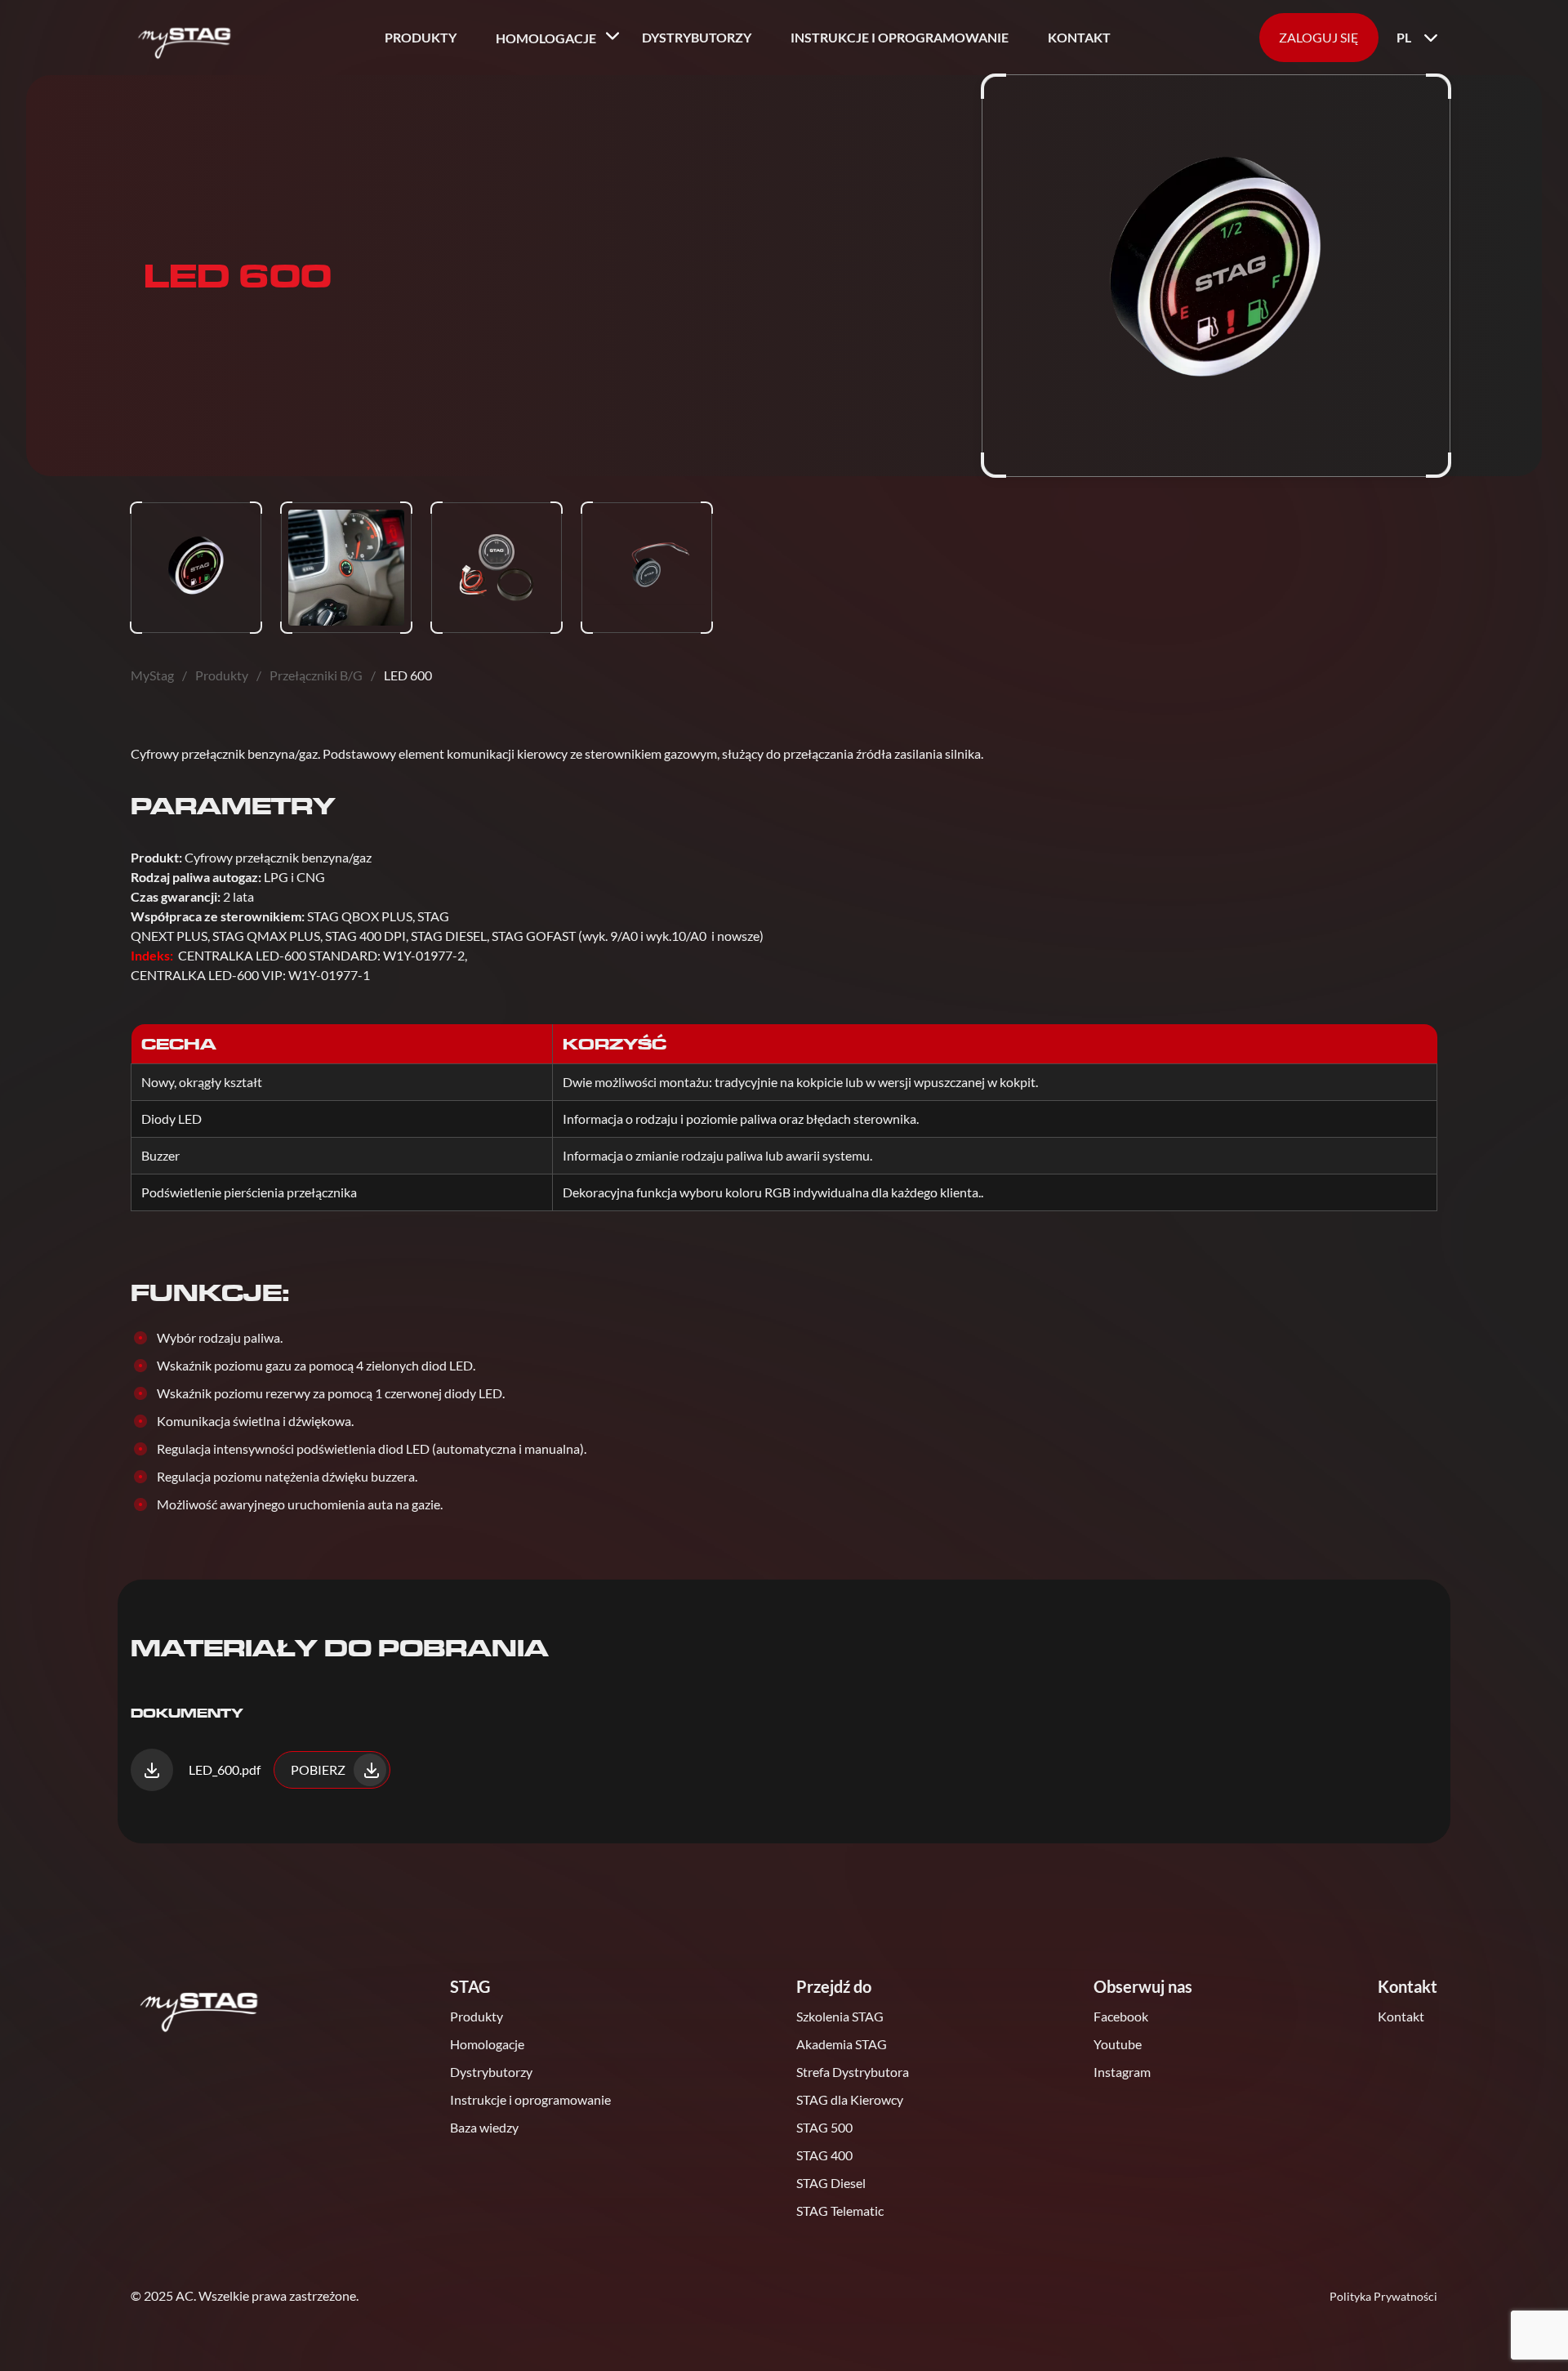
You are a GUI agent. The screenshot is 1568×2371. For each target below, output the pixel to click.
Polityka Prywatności (1383, 2296)
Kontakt (1079, 37)
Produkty (421, 37)
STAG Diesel (831, 2183)
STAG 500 (824, 2127)
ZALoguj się (1319, 37)
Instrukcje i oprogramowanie (530, 2099)
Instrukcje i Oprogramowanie (900, 37)
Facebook (1121, 2016)
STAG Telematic (840, 2211)
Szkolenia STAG (840, 2016)
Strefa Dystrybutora (853, 2072)
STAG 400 (824, 2155)
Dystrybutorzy (697, 37)
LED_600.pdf (223, 1769)
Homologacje (546, 38)
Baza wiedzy (484, 2127)
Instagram (1122, 2072)
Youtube (1118, 2044)
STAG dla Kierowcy (850, 2099)
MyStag (152, 675)
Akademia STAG (842, 2044)
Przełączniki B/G (316, 675)
